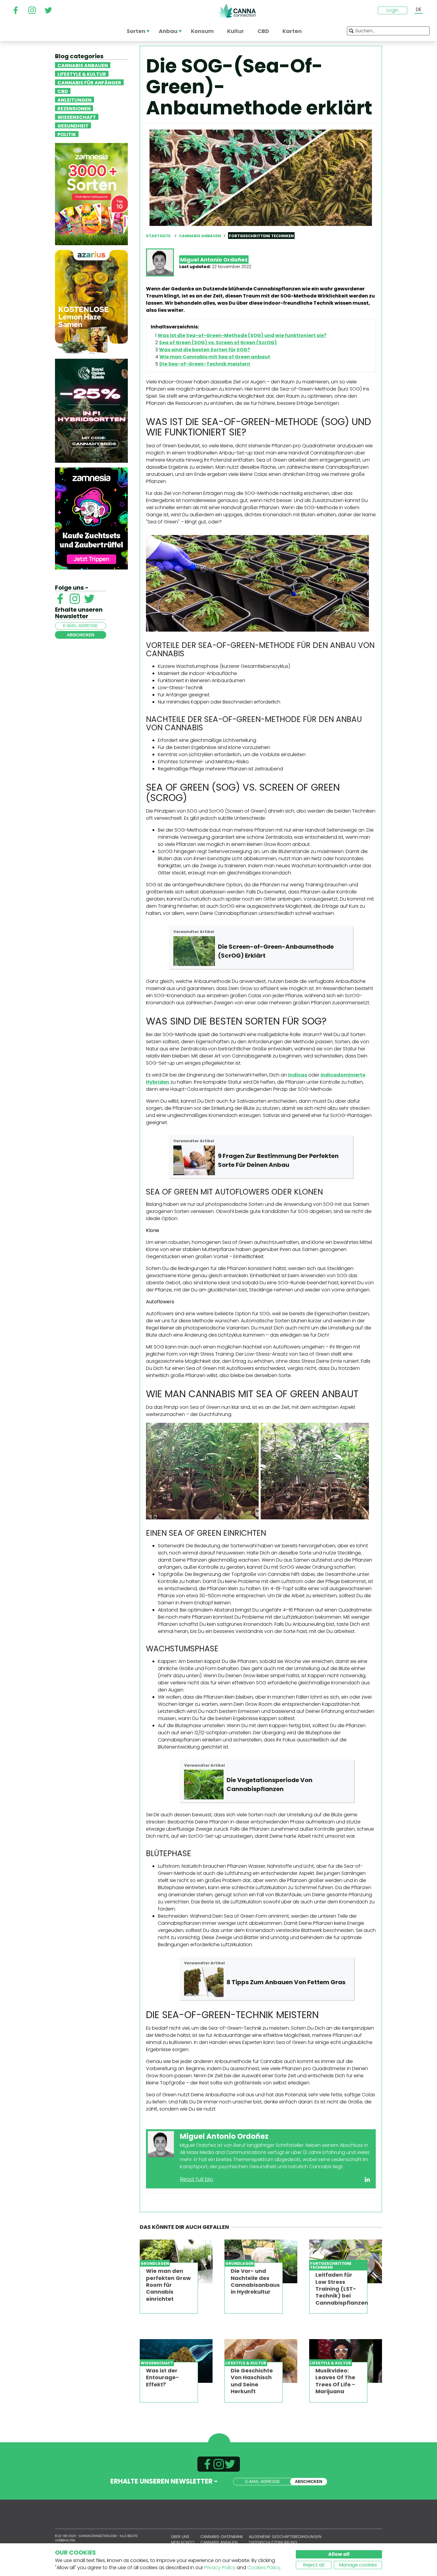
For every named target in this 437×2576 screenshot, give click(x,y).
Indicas (298, 1075)
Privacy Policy (220, 2568)
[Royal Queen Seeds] (91, 410)
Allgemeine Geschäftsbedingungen (285, 2537)
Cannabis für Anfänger (89, 82)
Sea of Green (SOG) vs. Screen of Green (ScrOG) (218, 343)
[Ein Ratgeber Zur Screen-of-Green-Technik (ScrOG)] (194, 951)
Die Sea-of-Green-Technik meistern (205, 364)
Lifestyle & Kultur (82, 74)
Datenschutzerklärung (273, 2542)
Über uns (180, 2537)
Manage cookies (358, 2565)
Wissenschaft (77, 117)
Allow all (339, 2554)
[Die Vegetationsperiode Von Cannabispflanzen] (204, 1785)
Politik (67, 134)
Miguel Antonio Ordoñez (214, 260)
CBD (63, 91)
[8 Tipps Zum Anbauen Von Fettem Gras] (204, 1982)
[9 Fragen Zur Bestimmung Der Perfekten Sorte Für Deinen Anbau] (194, 1160)
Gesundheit (73, 125)
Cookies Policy (264, 2568)
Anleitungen (74, 100)
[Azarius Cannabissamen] (91, 302)
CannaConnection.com (237, 11)
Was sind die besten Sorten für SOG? (205, 350)
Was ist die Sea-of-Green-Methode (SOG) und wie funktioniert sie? (242, 335)
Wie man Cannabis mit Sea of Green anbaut (215, 357)
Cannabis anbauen (83, 65)
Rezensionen (74, 108)
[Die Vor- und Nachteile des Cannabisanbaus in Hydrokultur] (261, 2261)
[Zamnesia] (91, 194)
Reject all (314, 2565)
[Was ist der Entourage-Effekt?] (176, 2361)
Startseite (158, 236)
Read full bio (197, 2179)
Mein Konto (183, 2542)
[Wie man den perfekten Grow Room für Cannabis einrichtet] (176, 2261)
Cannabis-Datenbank (222, 2537)
